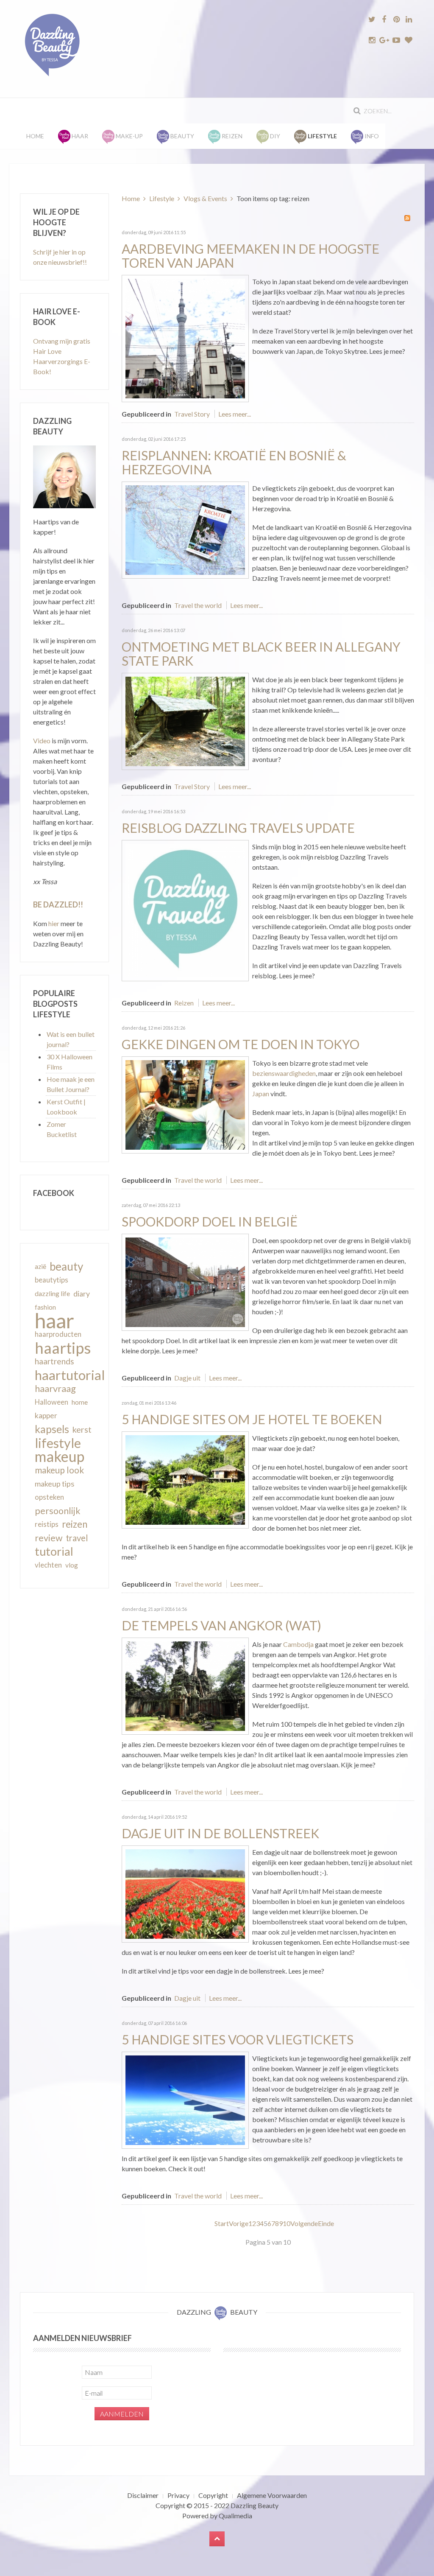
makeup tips (54, 1484)
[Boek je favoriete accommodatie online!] (185, 1479)
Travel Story (192, 414)
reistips (47, 1524)
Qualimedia (235, 2516)
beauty (66, 1266)
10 (287, 2223)
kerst (82, 1429)
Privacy (178, 2495)
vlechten (48, 1565)
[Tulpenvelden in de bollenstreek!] (185, 1893)
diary (82, 1294)
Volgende (304, 2223)
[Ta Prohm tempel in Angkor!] (185, 1685)
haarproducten (58, 1334)
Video (42, 741)
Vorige (239, 2223)
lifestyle (58, 1443)
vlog (72, 1565)
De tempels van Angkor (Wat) (221, 1625)
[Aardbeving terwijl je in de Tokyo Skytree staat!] (185, 337)
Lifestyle (162, 198)
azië (40, 1266)
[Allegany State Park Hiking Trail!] (185, 720)
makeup (60, 1456)
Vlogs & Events (205, 198)
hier (54, 923)
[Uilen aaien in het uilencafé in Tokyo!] (185, 1104)
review (49, 1538)
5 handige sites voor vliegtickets (238, 2039)
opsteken (49, 1497)
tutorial (54, 1551)
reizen (75, 1524)
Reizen (184, 1003)
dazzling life (52, 1293)
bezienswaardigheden (284, 1073)
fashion (45, 1307)
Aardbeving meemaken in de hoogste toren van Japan (250, 256)
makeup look (59, 1470)
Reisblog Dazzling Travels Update (238, 828)
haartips (63, 1348)
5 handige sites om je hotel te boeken (252, 1419)
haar (54, 1321)
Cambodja (298, 1644)
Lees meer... (235, 414)
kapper (46, 1415)
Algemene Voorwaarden (272, 2495)
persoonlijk (58, 1511)
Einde (326, 2223)
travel (77, 1538)
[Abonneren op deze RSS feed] (407, 218)
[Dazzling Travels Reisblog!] (185, 910)
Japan (261, 1093)
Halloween (51, 1402)
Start (222, 2223)
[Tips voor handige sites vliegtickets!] (185, 2099)
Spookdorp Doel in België (210, 1221)
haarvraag (55, 1388)
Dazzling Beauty (255, 2505)
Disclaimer (143, 2495)
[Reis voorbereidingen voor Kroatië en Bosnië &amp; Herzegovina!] (185, 529)
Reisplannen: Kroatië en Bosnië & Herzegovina (234, 462)
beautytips (51, 1280)
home (80, 1402)
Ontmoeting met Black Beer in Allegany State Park (261, 654)
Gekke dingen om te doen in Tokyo (241, 1044)
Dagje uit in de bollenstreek (220, 1833)
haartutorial (70, 1375)
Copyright (213, 2495)
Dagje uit (187, 1378)
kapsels (52, 1429)
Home (35, 136)
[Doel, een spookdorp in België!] (185, 1281)
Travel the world (198, 605)
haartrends (54, 1361)
